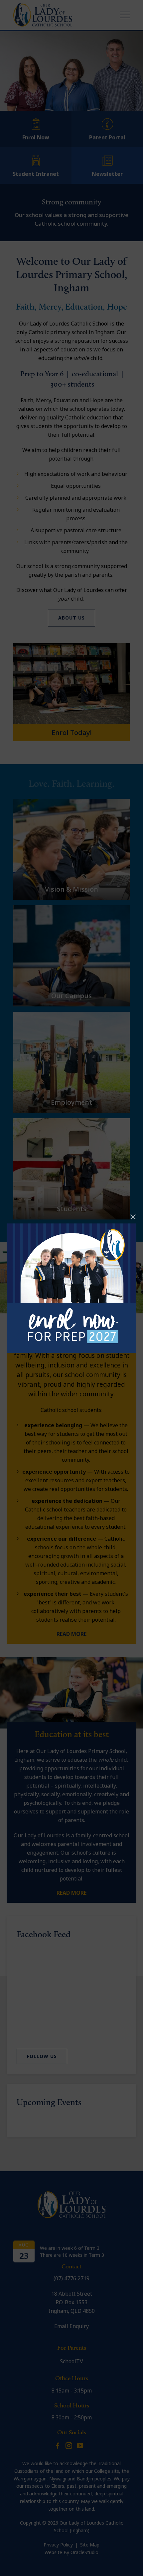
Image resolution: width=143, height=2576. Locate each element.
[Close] (133, 1217)
